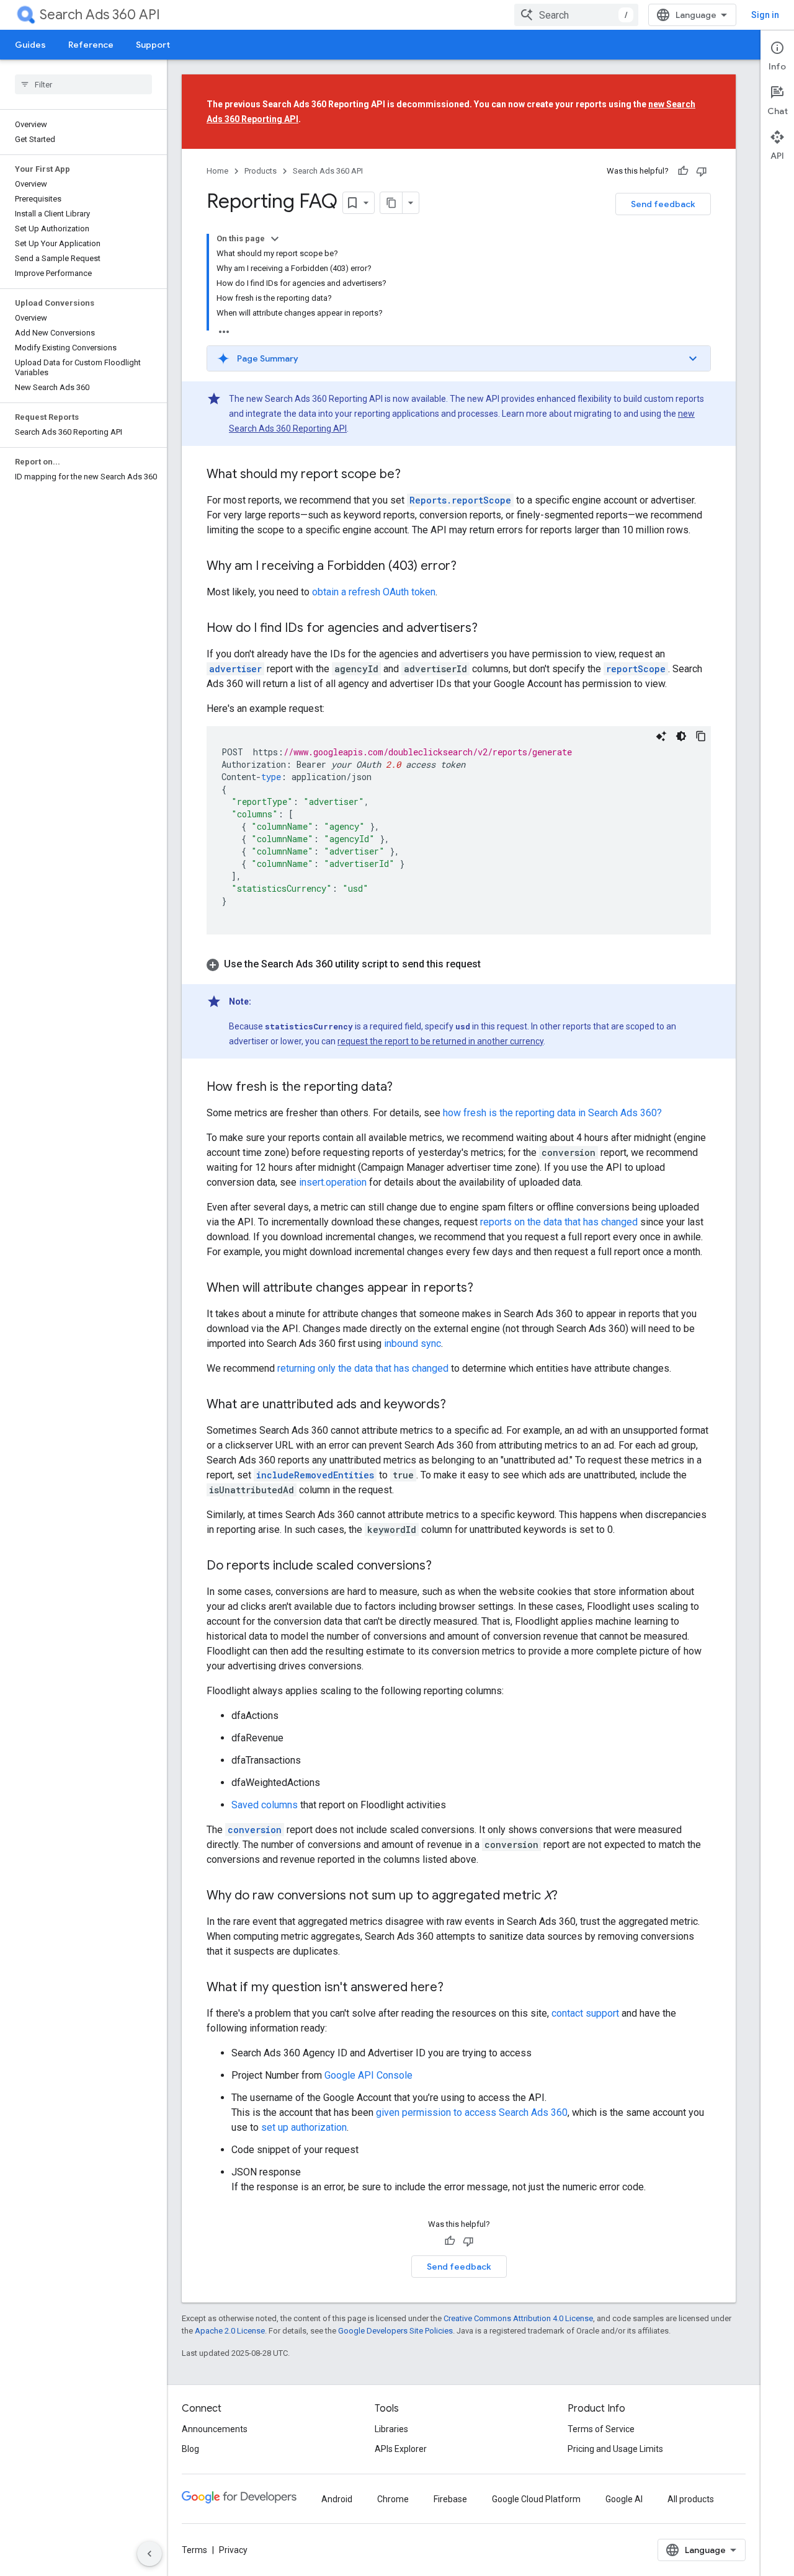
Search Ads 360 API (100, 15)
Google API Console (368, 2075)
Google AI (624, 2499)
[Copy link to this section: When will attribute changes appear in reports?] (486, 1289)
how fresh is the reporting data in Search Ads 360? (552, 1113)
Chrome (393, 2499)
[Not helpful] (702, 171)
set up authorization (304, 2127)
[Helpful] (683, 171)
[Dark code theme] (681, 736)
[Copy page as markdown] (391, 203)
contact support (585, 2013)
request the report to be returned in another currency (440, 1041)
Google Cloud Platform (536, 2499)
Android (337, 2499)
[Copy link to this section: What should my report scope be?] (413, 475)
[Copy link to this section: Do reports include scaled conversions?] (444, 1566)
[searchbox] (83, 84)
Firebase (450, 2499)
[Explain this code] (661, 736)
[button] (459, 358)
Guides (30, 45)
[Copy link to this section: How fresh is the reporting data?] (405, 1088)
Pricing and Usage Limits (615, 2449)
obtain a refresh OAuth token (374, 592)
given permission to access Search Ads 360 (472, 2112)
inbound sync (413, 1344)
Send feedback (663, 204)
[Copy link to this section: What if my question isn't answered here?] (456, 1988)
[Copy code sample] (701, 736)
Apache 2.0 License (230, 2331)
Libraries (391, 2429)
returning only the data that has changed (363, 1368)
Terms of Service (601, 2429)
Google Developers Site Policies (395, 2331)
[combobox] (576, 15)
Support (153, 45)
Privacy (233, 2550)
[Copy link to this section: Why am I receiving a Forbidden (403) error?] (469, 567)
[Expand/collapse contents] (275, 239)
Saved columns (265, 1805)
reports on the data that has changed (559, 1222)
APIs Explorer (401, 2449)
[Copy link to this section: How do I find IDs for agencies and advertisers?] (490, 629)
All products (691, 2499)
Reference (91, 45)
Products (261, 171)
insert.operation (333, 1182)
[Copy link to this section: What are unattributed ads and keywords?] (458, 1405)
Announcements (215, 2429)
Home (217, 171)
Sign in (765, 15)
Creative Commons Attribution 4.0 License (518, 2318)
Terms (194, 2550)
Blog (190, 2449)
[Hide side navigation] (149, 2554)
